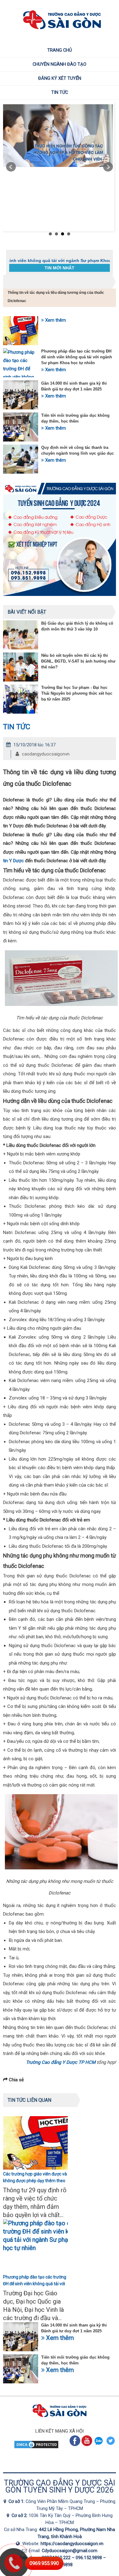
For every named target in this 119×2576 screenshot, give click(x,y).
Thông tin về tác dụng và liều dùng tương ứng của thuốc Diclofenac (56, 297)
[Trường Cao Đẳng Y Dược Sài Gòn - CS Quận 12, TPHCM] (6, 2501)
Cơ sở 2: (20, 2515)
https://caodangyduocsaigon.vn (72, 2544)
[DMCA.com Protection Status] (36, 2448)
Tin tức (60, 92)
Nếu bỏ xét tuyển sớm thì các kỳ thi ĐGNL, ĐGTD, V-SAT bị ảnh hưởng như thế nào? (78, 661)
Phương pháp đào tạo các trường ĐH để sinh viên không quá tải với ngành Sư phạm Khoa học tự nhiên (77, 357)
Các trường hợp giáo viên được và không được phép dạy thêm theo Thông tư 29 (35, 2181)
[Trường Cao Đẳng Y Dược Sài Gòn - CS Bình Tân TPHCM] (9, 2515)
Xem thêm (55, 320)
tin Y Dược (13, 861)
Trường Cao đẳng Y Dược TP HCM (61, 2062)
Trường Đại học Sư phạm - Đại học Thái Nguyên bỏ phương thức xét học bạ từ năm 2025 (77, 693)
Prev (11, 167)
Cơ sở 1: (17, 2501)
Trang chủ (60, 50)
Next (108, 167)
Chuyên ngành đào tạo (60, 64)
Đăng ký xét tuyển (60, 78)
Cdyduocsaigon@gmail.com (70, 2551)
